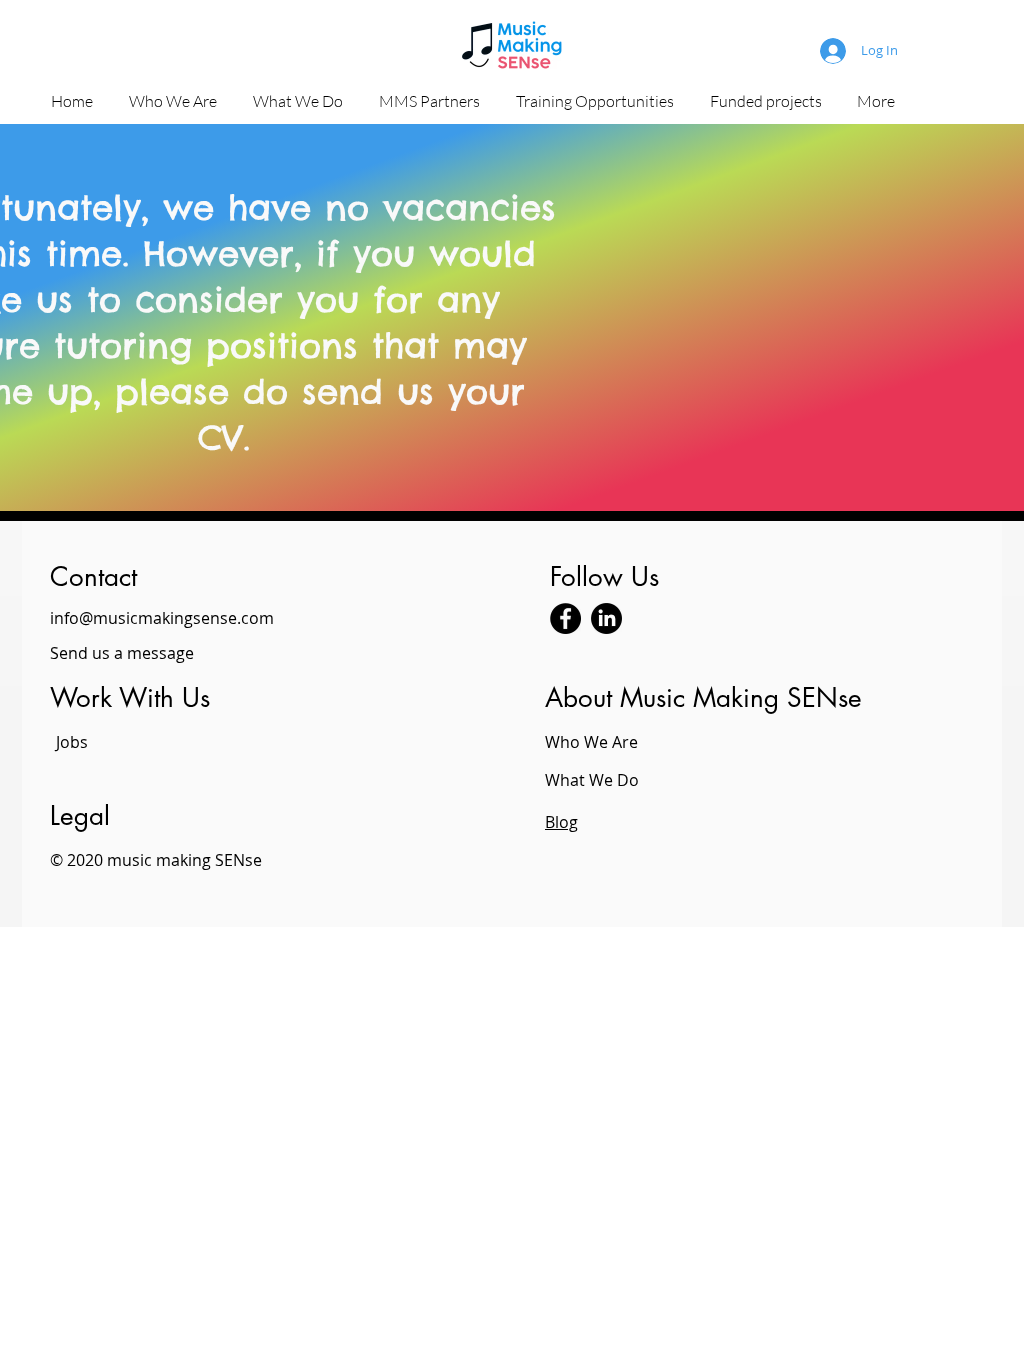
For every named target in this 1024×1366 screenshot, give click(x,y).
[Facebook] (565, 618)
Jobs (72, 742)
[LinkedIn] (606, 618)
